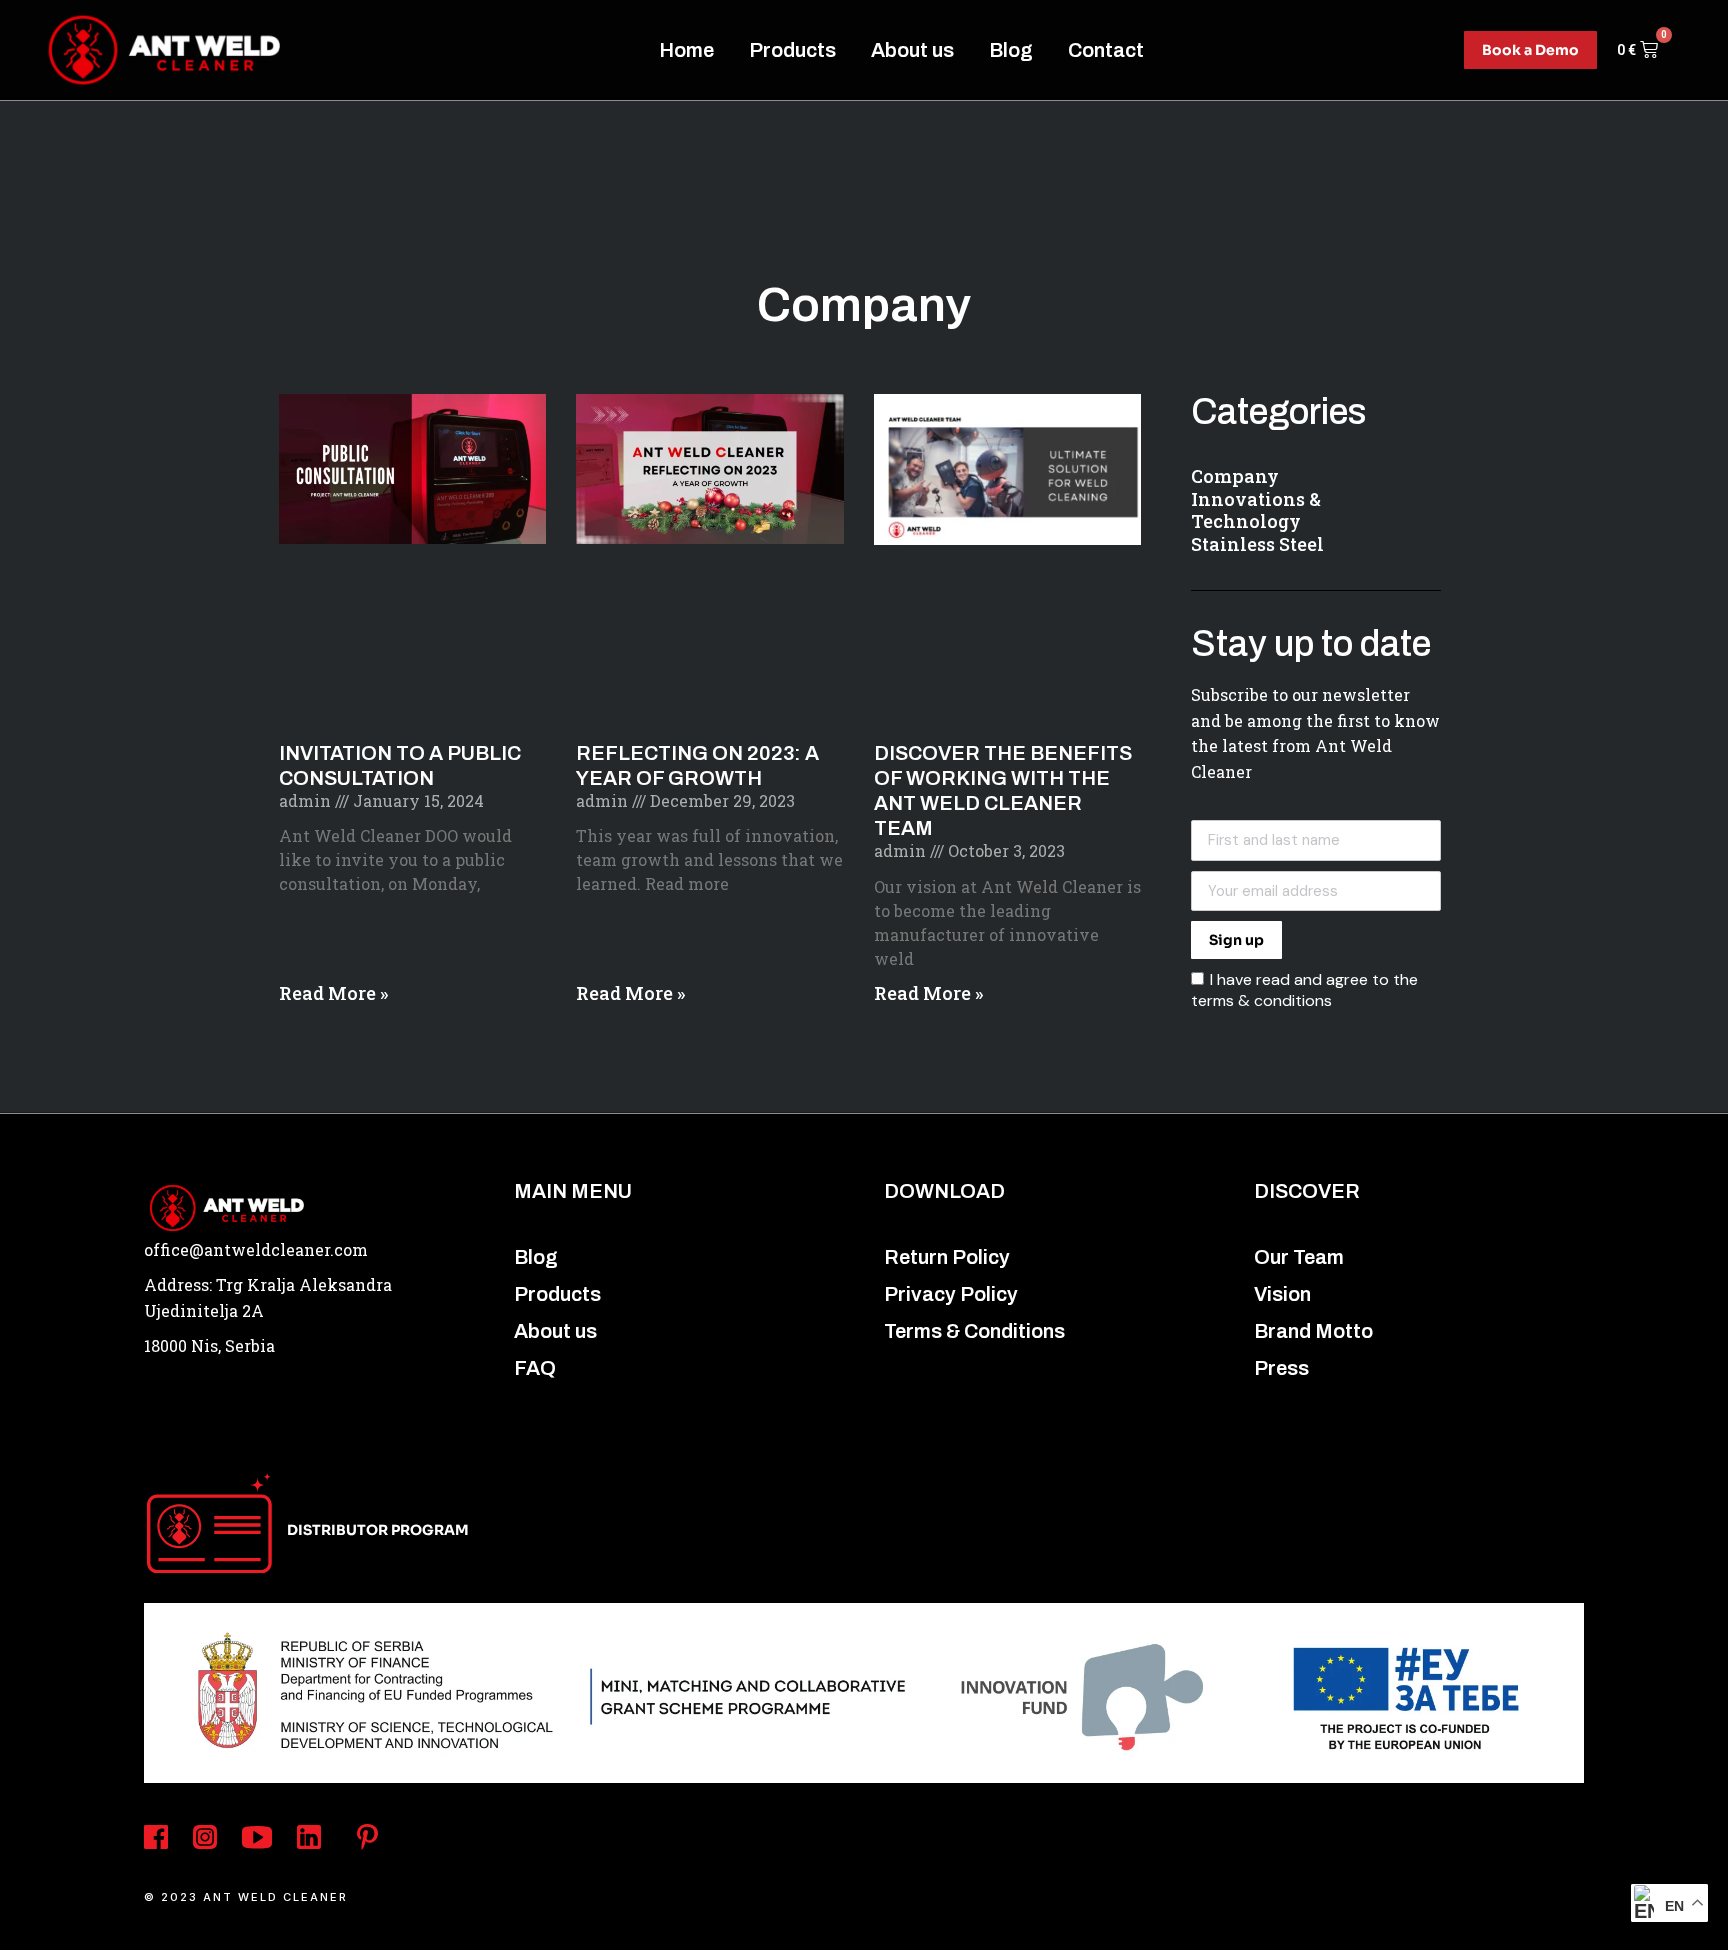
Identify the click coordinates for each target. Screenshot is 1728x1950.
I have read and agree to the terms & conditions (1304, 990)
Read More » (333, 993)
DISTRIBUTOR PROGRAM (378, 1530)
